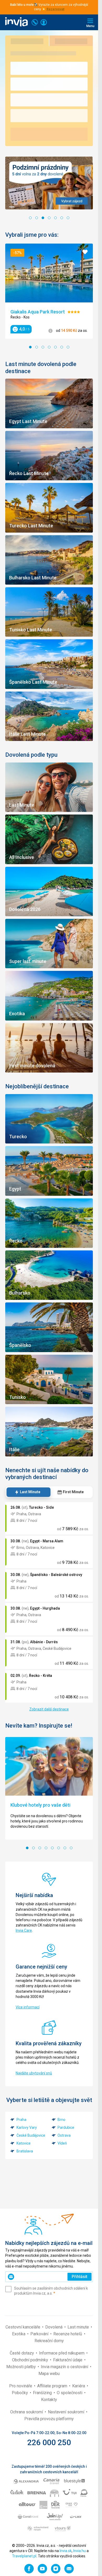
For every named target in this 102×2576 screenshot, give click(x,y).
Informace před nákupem (62, 2353)
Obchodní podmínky (31, 2360)
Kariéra (79, 2386)
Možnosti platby (22, 2367)
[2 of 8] (33, 1848)
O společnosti (70, 2393)
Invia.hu (80, 2551)
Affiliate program (53, 2386)
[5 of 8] (52, 1848)
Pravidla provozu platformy (49, 2419)
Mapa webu (49, 2374)
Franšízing (43, 2393)
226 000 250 (49, 2442)
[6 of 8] (59, 1848)
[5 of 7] (55, 218)
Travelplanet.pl (24, 2556)
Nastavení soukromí (67, 2412)
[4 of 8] (46, 1848)
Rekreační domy (49, 2341)
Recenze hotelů (68, 2334)
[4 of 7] (49, 218)
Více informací (28, 2007)
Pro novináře (21, 2386)
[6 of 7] (62, 218)
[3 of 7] (43, 218)
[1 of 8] (27, 1848)
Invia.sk (66, 2551)
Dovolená (54, 2327)
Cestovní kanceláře (23, 2327)
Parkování (40, 2334)
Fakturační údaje (68, 2360)
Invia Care (24, 1930)
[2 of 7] (37, 218)
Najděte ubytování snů (34, 2073)
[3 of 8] (40, 1848)
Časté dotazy (22, 2353)
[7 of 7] (68, 218)
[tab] (28, 1492)
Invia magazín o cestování (65, 2367)
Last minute (79, 2327)
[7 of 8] (65, 1848)
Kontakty (49, 2400)
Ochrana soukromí (27, 2412)
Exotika (19, 2334)
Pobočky (20, 2393)
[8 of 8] (71, 1848)
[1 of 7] (30, 218)
